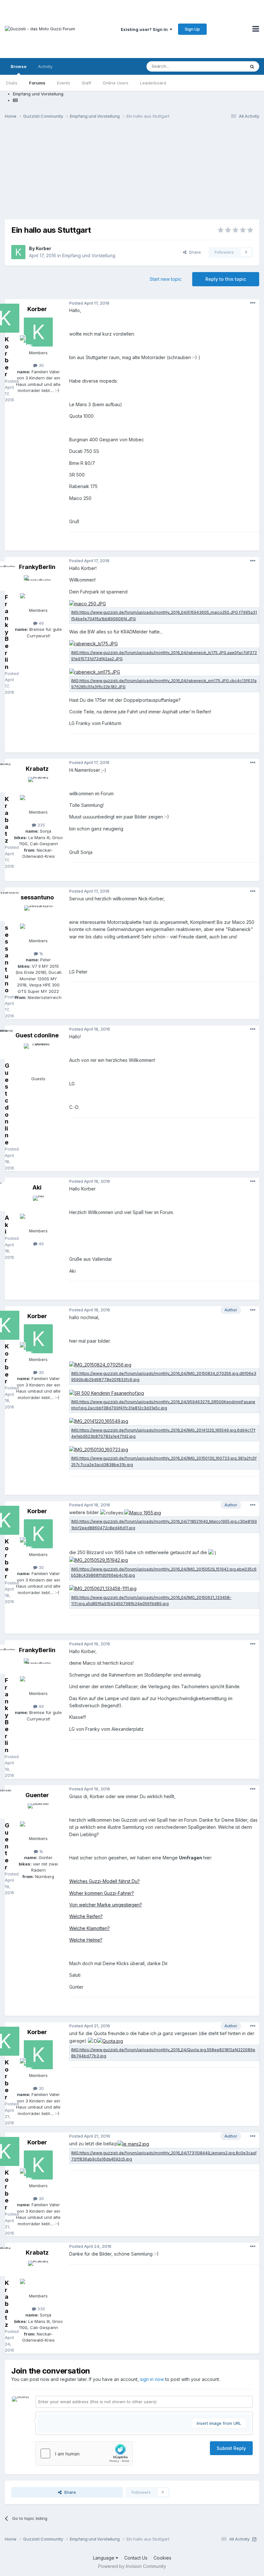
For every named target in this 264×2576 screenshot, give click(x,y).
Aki (37, 1187)
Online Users (116, 83)
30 (41, 365)
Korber (43, 248)
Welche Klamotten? (90, 1928)
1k (41, 954)
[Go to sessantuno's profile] (38, 920)
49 (41, 623)
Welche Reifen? (86, 1916)
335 (41, 825)
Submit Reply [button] (231, 2448)
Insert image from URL (219, 2423)
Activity (45, 66)
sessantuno (37, 897)
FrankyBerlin (37, 567)
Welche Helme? (86, 1940)
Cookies (162, 2558)
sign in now (152, 2379)
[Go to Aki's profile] (38, 1210)
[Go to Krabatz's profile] (38, 791)
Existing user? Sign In (145, 29)
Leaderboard (153, 83)
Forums (37, 83)
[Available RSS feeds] (254, 2539)
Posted (89, 303)
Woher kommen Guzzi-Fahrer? (102, 1893)
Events (64, 83)
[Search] (252, 66)
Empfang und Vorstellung (89, 255)
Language (104, 2558)
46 (41, 1244)
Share (194, 252)
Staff (86, 83)
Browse (19, 66)
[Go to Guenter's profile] (38, 1818)
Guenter (37, 1795)
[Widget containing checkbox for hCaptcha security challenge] (84, 2454)
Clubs (12, 83)
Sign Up (192, 29)
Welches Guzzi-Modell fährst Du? (104, 1881)
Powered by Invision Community (132, 2566)
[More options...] (253, 303)
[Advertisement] (132, 174)
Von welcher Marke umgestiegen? (106, 1905)
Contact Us (136, 2558)
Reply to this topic (226, 279)
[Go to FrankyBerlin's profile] (38, 590)
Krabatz (37, 769)
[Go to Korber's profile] (18, 252)
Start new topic (166, 279)
